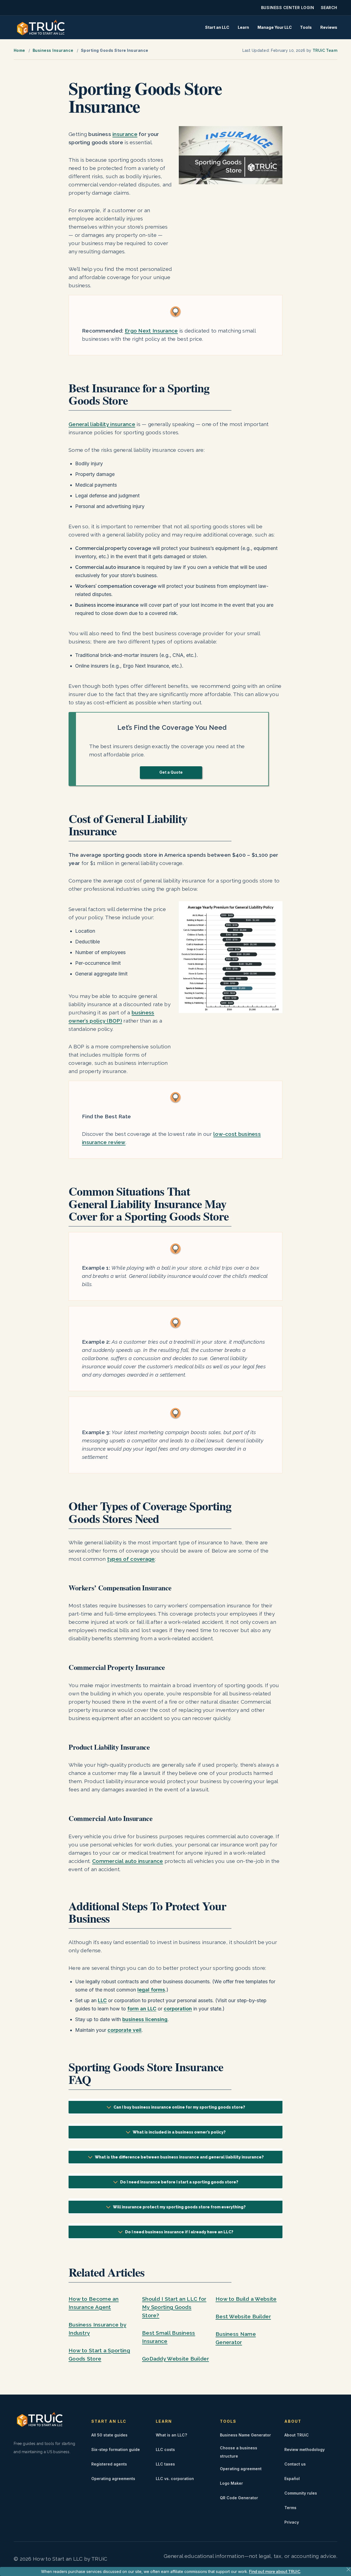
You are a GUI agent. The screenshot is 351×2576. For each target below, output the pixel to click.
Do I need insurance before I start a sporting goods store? (179, 2182)
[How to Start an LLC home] (41, 27)
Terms (290, 2508)
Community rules (301, 2493)
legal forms (151, 1990)
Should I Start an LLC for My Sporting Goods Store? (174, 2307)
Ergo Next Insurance (151, 331)
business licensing (145, 2019)
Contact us (295, 2464)
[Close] (349, 2569)
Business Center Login (288, 8)
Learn (243, 27)
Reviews (329, 27)
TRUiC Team (325, 50)
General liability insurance (102, 424)
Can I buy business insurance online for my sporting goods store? (179, 2107)
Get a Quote (171, 772)
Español (292, 2479)
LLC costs (165, 2449)
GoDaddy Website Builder (175, 2359)
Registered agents (109, 2464)
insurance (125, 134)
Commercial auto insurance (128, 1861)
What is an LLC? (171, 2435)
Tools (306, 27)
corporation (178, 2009)
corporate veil (124, 2030)
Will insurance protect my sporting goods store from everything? (179, 2207)
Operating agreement (241, 2469)
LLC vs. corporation (175, 2479)
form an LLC (142, 2009)
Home (19, 50)
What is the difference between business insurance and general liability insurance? (179, 2157)
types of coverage (131, 1559)
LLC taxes (165, 2464)
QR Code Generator (239, 2498)
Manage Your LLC (275, 27)
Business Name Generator (245, 2435)
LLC (102, 2000)
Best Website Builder (243, 2316)
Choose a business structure (239, 2452)
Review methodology (305, 2449)
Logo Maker (231, 2483)
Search (329, 8)
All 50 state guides (109, 2435)
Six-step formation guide (116, 2449)
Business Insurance (53, 50)
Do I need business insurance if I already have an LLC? (179, 2232)
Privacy (292, 2522)
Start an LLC (217, 27)
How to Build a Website (246, 2299)
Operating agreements (113, 2479)
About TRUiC (297, 2435)
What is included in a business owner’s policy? (179, 2132)
